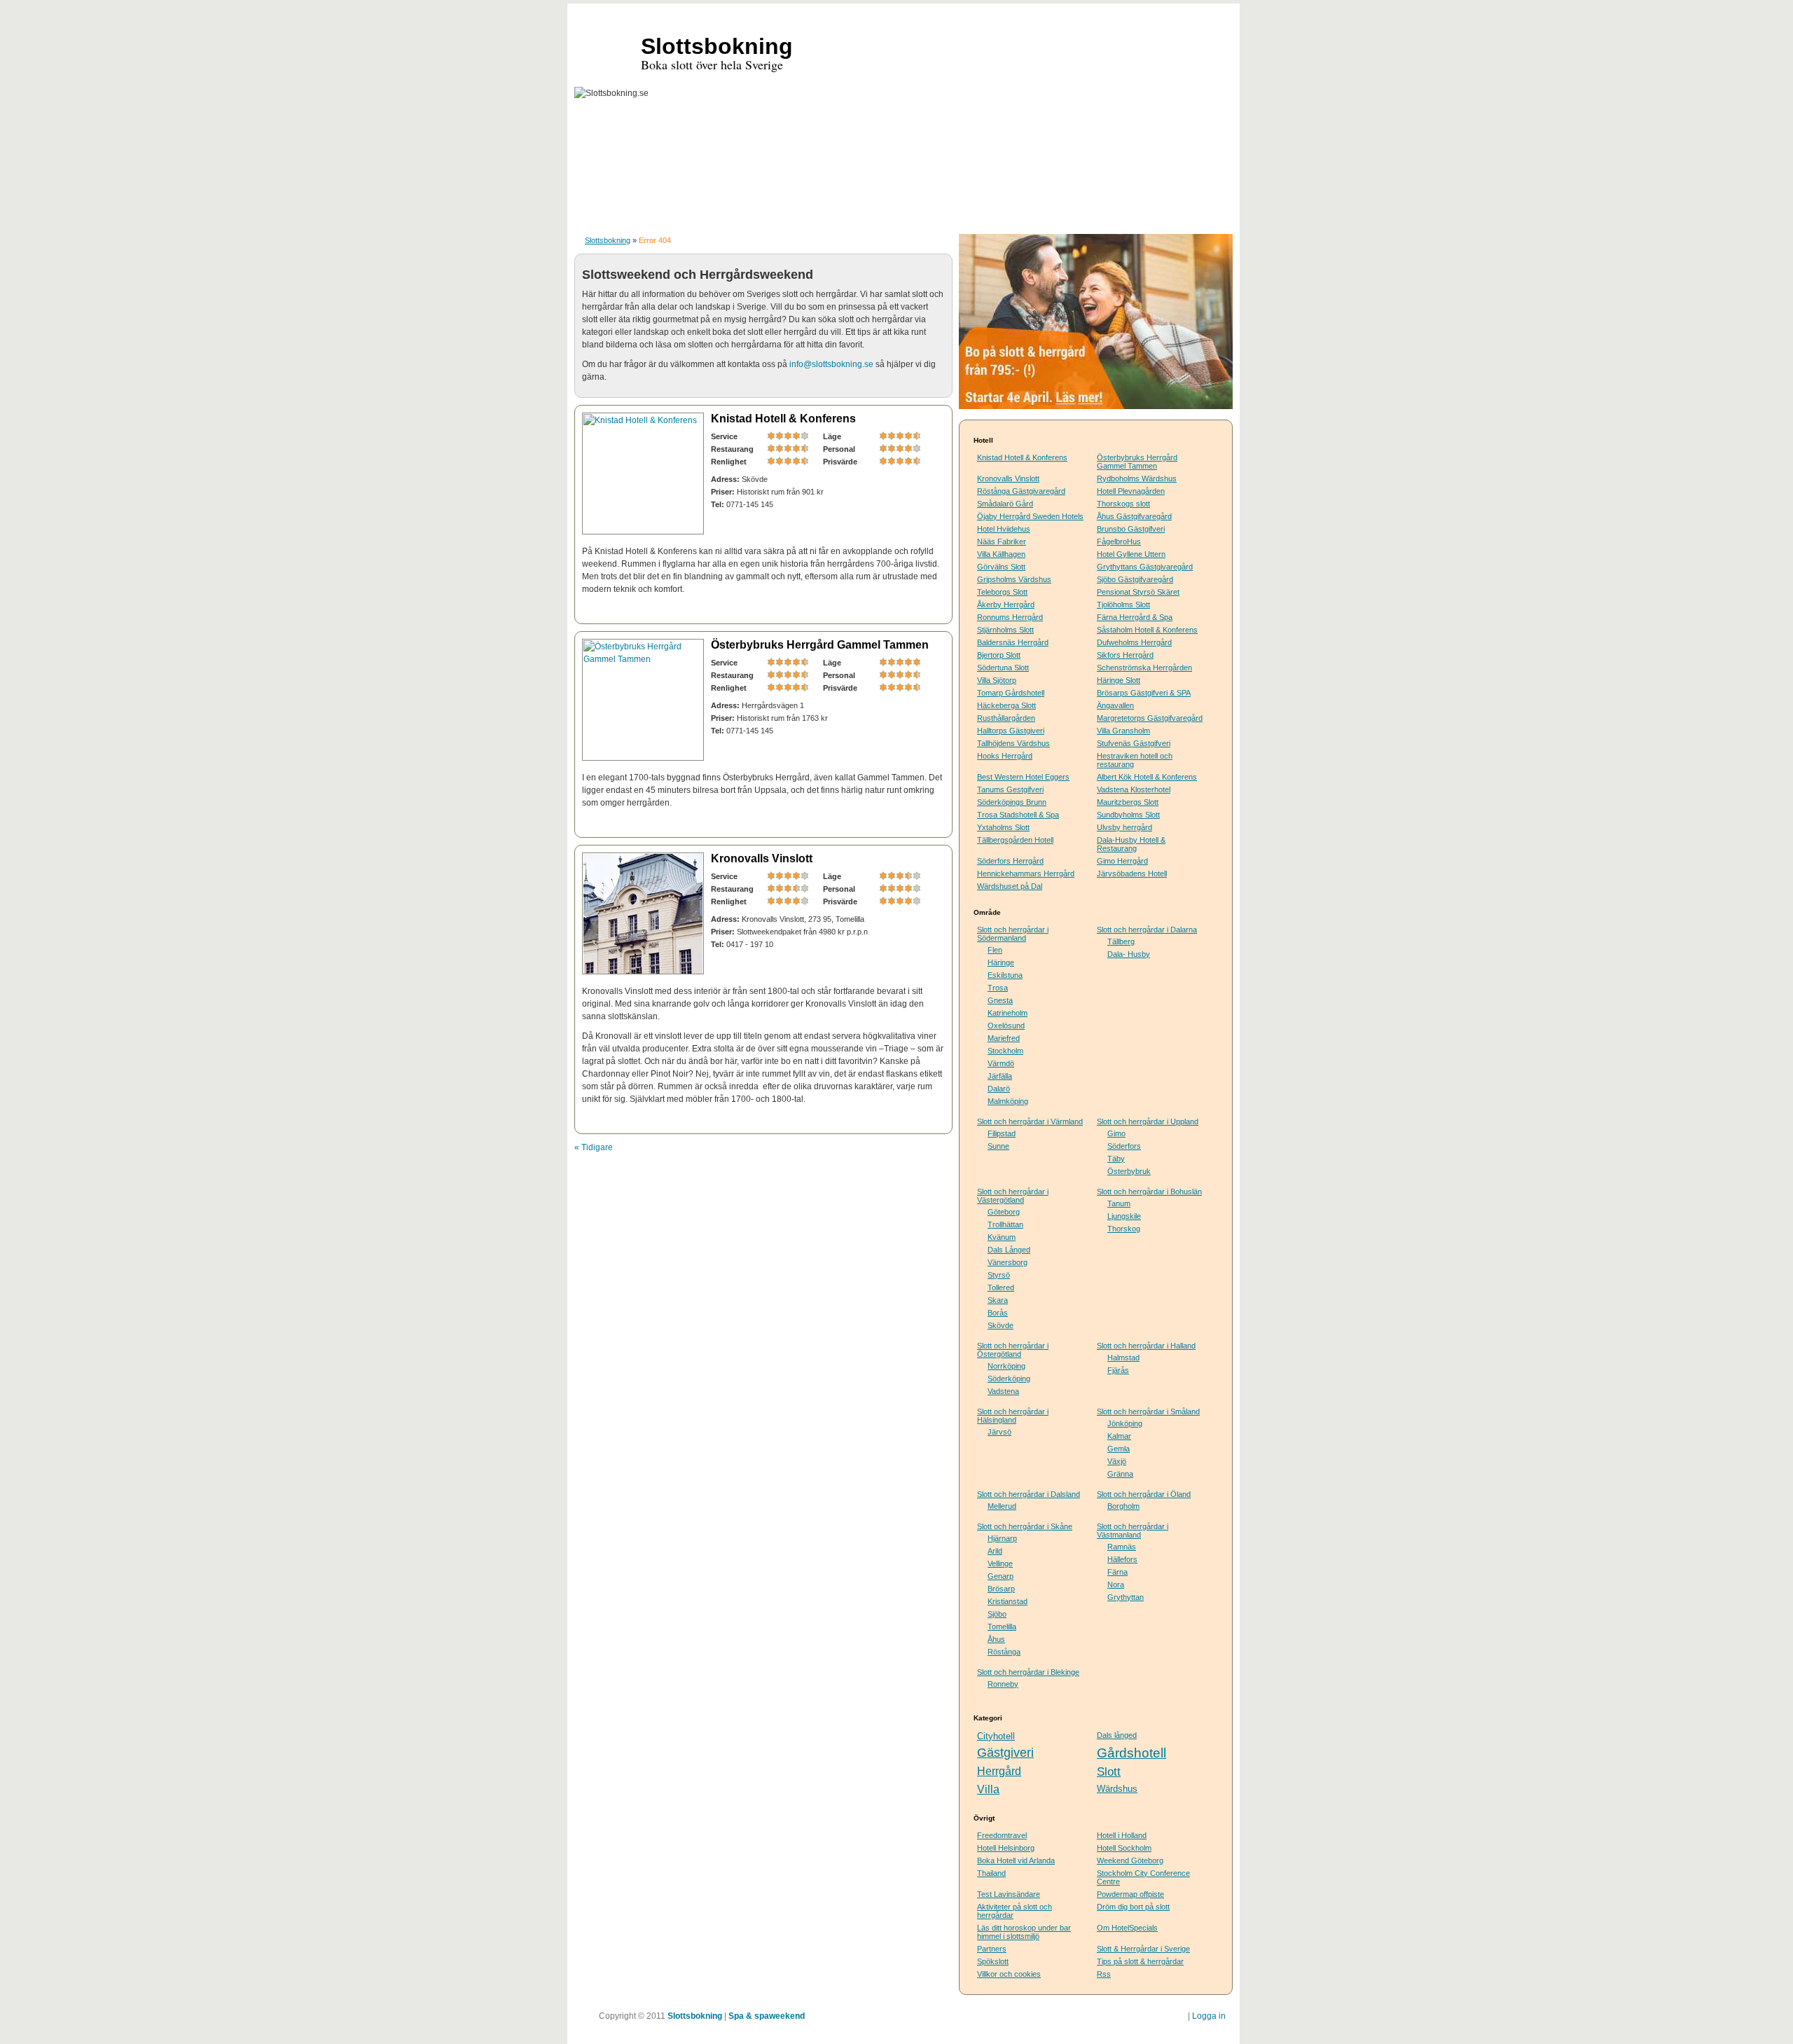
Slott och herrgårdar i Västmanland (1133, 1531)
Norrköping (1006, 1366)
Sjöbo (997, 1614)
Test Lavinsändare (1009, 1894)
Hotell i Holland (1122, 1835)
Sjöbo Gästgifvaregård (1135, 579)
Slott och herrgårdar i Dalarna (1147, 930)
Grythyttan (1126, 1597)
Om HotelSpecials (1127, 1928)
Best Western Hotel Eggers (1023, 777)
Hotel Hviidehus (1004, 529)
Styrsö (999, 1275)
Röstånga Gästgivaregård (1021, 491)
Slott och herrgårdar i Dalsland (1029, 1494)
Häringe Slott (1119, 680)
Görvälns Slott (1001, 567)
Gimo (1116, 1133)
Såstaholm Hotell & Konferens (1147, 630)
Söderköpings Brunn (1012, 802)
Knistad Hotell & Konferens (783, 419)
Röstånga (1004, 1652)
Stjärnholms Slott (1005, 630)
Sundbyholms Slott (1128, 815)
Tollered (1001, 1287)
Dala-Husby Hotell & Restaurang (1131, 844)
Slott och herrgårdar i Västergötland (1013, 1196)
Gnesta (1000, 1000)
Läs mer (913, 609)
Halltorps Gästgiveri (1011, 731)
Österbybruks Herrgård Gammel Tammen (820, 645)
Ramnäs (1122, 1547)
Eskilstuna (1005, 975)
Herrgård (999, 1771)
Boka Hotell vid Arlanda (1016, 1860)
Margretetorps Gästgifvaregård (1150, 718)
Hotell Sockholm (1124, 1848)
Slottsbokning (608, 240)
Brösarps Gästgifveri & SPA (1144, 693)
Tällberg (1121, 941)
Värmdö (1001, 1063)
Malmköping (1008, 1101)
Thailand (991, 1873)
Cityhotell (996, 1736)
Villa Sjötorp (997, 680)
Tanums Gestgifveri (1010, 789)
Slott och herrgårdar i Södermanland (1013, 934)
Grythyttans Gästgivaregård (1145, 567)
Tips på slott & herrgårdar (1140, 1961)
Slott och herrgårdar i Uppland (1148, 1121)
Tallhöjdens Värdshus (1013, 743)
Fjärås (1118, 1370)
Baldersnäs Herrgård (1013, 642)
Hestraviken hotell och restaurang (1135, 760)
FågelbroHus (1119, 541)
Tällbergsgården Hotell (1015, 840)
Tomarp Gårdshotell (1011, 693)
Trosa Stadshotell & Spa (1018, 815)
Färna (1117, 1572)
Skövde (1001, 1325)
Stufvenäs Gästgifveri (1134, 743)
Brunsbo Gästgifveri (1131, 529)
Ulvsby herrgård (1124, 827)
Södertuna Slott (1003, 668)
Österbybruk (1129, 1171)
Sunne (998, 1146)
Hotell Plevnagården (1131, 491)
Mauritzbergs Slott (1128, 802)
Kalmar (1119, 1436)
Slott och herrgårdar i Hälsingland (1013, 1416)
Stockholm (1005, 1051)
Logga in (1209, 2016)
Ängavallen (1115, 705)
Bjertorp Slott (999, 655)
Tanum (1119, 1203)
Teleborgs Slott (1002, 592)
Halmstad (1123, 1358)
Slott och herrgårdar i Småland (1148, 1411)
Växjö (1117, 1461)
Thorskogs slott (1123, 504)
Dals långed (1117, 1735)
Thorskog (1124, 1229)
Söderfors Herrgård (1010, 861)
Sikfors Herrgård (1125, 655)
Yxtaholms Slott (1003, 827)
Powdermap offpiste (1130, 1894)
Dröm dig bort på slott (1133, 1907)
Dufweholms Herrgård (1134, 642)
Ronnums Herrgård (1010, 617)
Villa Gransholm (1123, 731)
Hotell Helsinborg (1006, 1848)
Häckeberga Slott (1006, 705)
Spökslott (993, 1961)
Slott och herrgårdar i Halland (1146, 1346)
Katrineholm (1008, 1013)
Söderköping (1009, 1379)
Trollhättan (1005, 1224)
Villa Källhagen (1001, 554)
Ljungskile (1124, 1216)
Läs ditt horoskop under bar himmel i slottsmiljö (1024, 1932)
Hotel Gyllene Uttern (1131, 554)
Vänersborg (1008, 1262)
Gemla (1119, 1449)
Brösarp (1001, 1589)
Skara (998, 1300)
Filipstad (1002, 1133)
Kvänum (1002, 1237)
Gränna (1120, 1474)
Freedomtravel (1002, 1835)
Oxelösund (1006, 1026)
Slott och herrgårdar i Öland (1144, 1494)
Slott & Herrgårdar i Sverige (1143, 1949)
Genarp (1001, 1576)
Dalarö (999, 1089)
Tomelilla (1002, 1627)
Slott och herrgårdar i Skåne (1025, 1526)
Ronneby (1003, 1684)
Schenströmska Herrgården (1144, 668)
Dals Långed (1009, 1250)
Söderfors (1124, 1146)
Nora (1116, 1584)
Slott (1109, 1772)
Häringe (1001, 962)
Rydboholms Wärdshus (1137, 478)
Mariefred (1004, 1038)
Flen (995, 950)
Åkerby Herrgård (1006, 605)
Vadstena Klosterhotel (1134, 789)
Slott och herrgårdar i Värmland (1030, 1121)
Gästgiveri (1005, 1753)
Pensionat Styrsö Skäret (1138, 592)
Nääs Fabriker (1002, 541)
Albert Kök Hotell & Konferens (1147, 777)
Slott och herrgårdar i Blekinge (1028, 1672)
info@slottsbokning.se (831, 364)
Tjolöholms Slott (1123, 605)
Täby (1116, 1159)
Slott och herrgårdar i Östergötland (1013, 1350)
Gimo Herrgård (1122, 861)
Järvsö (999, 1432)
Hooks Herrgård (1005, 756)
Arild (995, 1551)
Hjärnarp (1002, 1538)
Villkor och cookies (1009, 1974)
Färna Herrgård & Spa (1135, 617)
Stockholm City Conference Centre (1143, 1877)
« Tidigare (594, 1147)
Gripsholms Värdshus (1014, 579)
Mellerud (1002, 1506)
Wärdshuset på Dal (1010, 886)
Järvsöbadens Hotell (1132, 873)
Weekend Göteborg (1130, 1860)
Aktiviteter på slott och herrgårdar (1015, 1911)
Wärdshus (1117, 1789)
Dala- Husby (1129, 954)
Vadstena (1003, 1391)
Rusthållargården (1006, 718)
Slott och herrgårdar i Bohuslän (1149, 1192)
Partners (992, 1949)
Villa (988, 1789)
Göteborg (1004, 1212)
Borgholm (1123, 1506)
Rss (1104, 1974)
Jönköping (1125, 1423)
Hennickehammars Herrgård (1026, 873)
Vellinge (1000, 1563)
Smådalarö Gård (1005, 504)
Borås (998, 1313)
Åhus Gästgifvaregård (1134, 516)
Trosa (998, 988)
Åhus (996, 1639)
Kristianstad (1008, 1601)
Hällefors (1122, 1559)
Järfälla (1000, 1076)
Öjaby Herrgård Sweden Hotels (1030, 516)
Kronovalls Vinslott (762, 858)
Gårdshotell (1131, 1753)
